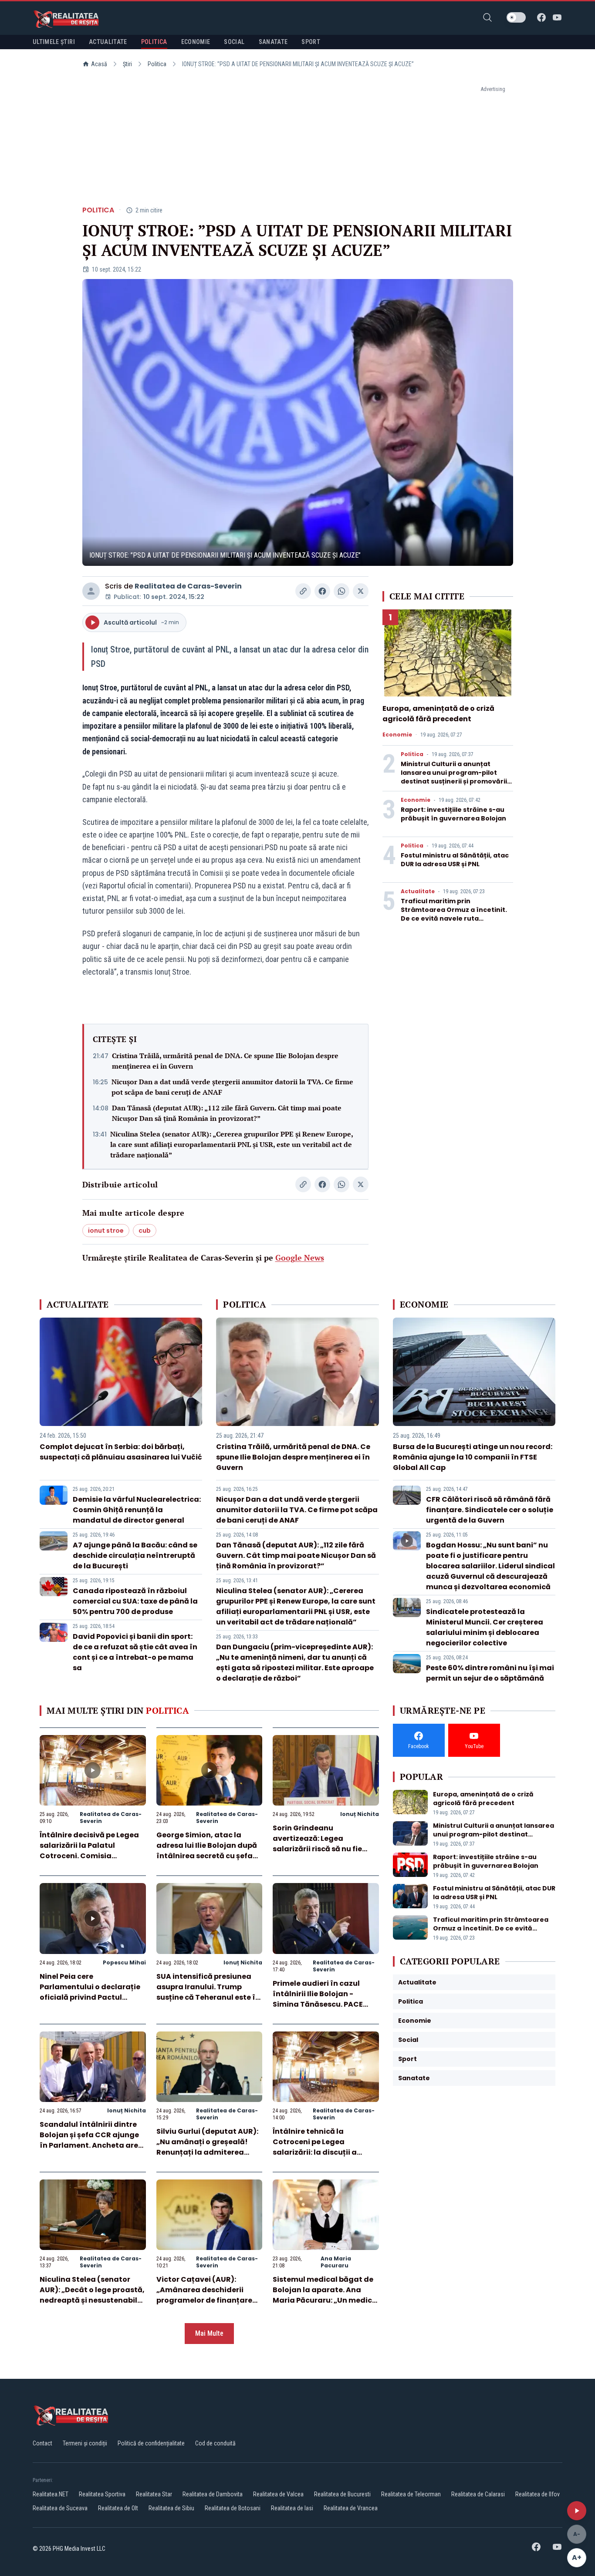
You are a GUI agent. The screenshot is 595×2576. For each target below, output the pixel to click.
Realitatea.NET (51, 2494)
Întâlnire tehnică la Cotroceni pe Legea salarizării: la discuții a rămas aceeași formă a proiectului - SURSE (316, 2152)
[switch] (516, 17)
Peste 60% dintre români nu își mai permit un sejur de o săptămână (490, 1673)
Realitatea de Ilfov (538, 2494)
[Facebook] (541, 17)
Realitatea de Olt (118, 2508)
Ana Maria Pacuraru (336, 2262)
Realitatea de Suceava (60, 2508)
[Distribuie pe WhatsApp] (341, 591)
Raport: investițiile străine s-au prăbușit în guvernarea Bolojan (453, 814)
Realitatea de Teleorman (411, 2494)
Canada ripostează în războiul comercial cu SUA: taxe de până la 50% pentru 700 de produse (135, 1601)
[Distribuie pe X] (361, 591)
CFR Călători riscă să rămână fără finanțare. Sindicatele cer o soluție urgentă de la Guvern (490, 1510)
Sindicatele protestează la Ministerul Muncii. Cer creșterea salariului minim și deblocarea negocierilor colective (485, 1627)
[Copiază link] (303, 591)
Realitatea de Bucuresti (342, 2494)
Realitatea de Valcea (278, 2494)
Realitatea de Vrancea (351, 2508)
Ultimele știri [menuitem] (54, 42)
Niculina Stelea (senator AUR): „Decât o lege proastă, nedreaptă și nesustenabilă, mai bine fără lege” (92, 2295)
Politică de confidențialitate (151, 2443)
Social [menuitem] (234, 42)
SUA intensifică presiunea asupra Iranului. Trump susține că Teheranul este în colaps (208, 1992)
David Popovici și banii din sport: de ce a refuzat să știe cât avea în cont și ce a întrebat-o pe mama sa (135, 1652)
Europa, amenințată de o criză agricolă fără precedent (438, 714)
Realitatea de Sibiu (171, 2508)
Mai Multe (209, 2333)
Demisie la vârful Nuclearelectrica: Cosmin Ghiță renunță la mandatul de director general (137, 1510)
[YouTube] (557, 17)
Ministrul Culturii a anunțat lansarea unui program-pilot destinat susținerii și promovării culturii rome (454, 777)
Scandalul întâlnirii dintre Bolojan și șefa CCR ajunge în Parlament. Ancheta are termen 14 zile (89, 2140)
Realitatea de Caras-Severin (188, 586)
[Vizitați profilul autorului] (91, 591)
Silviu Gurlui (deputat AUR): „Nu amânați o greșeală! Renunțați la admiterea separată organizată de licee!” (207, 2152)
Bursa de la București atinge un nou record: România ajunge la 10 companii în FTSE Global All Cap (473, 1457)
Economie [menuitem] (196, 42)
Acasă (99, 64)
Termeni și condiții (85, 2443)
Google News (300, 1258)
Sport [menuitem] (311, 42)
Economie (397, 735)
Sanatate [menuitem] (273, 42)
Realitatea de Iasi (292, 2508)
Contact (42, 2443)
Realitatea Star (154, 2494)
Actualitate (418, 891)
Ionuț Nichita (360, 1814)
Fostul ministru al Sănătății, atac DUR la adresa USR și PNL (455, 860)
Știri (127, 64)
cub (145, 1231)
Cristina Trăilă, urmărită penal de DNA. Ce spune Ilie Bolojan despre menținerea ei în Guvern (225, 1061)
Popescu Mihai (124, 1962)
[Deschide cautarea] (487, 17)
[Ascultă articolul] (577, 2511)
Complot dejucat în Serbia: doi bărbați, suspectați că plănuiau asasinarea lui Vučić (121, 1452)
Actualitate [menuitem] (108, 42)
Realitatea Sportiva (102, 2494)
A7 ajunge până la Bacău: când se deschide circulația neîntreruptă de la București (135, 1555)
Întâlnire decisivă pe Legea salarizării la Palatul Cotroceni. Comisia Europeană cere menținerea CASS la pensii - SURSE (91, 1856)
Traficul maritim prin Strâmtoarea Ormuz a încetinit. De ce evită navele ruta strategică (454, 914)
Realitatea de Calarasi (478, 2494)
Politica (157, 64)
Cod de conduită (215, 2443)
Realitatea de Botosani (233, 2508)
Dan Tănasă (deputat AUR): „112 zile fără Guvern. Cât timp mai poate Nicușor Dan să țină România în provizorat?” (227, 1113)
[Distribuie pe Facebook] (322, 591)
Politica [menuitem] (154, 42)
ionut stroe (106, 1231)
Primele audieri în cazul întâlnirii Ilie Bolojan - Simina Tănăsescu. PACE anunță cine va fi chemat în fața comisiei (324, 2004)
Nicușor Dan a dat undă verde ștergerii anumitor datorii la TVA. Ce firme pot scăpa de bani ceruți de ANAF (232, 1087)
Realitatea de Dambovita (213, 2494)
